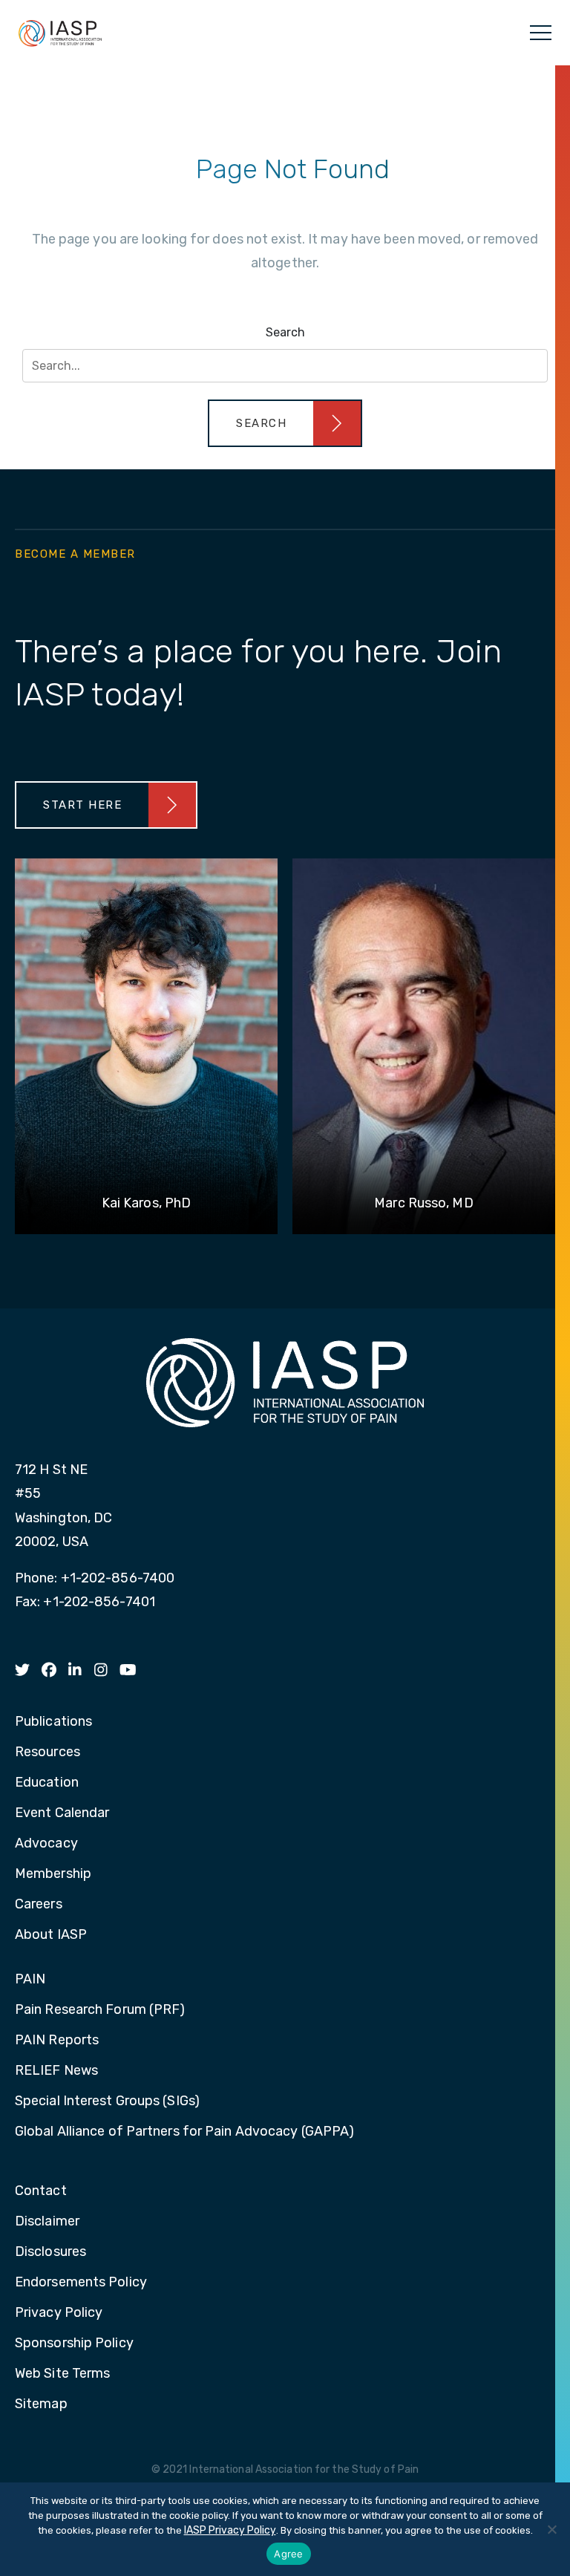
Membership (53, 1874)
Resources (47, 1752)
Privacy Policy (59, 2313)
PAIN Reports (57, 2041)
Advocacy (46, 1844)
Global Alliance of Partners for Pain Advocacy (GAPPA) (184, 2132)
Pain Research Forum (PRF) (100, 2010)
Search (285, 332)
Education (47, 1783)
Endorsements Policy (81, 2283)
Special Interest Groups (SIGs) (107, 2101)
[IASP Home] (60, 33)
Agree (288, 2554)
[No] (551, 2529)
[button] (285, 423)
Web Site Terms (62, 2374)
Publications (53, 1722)
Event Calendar (62, 1813)
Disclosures (50, 2252)
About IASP (51, 1935)
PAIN (30, 1980)
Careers (39, 1905)
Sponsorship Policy (74, 2344)
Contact (41, 2191)
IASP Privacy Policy (230, 2530)
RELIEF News (56, 2071)
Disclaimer (47, 2222)
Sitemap (41, 2404)
